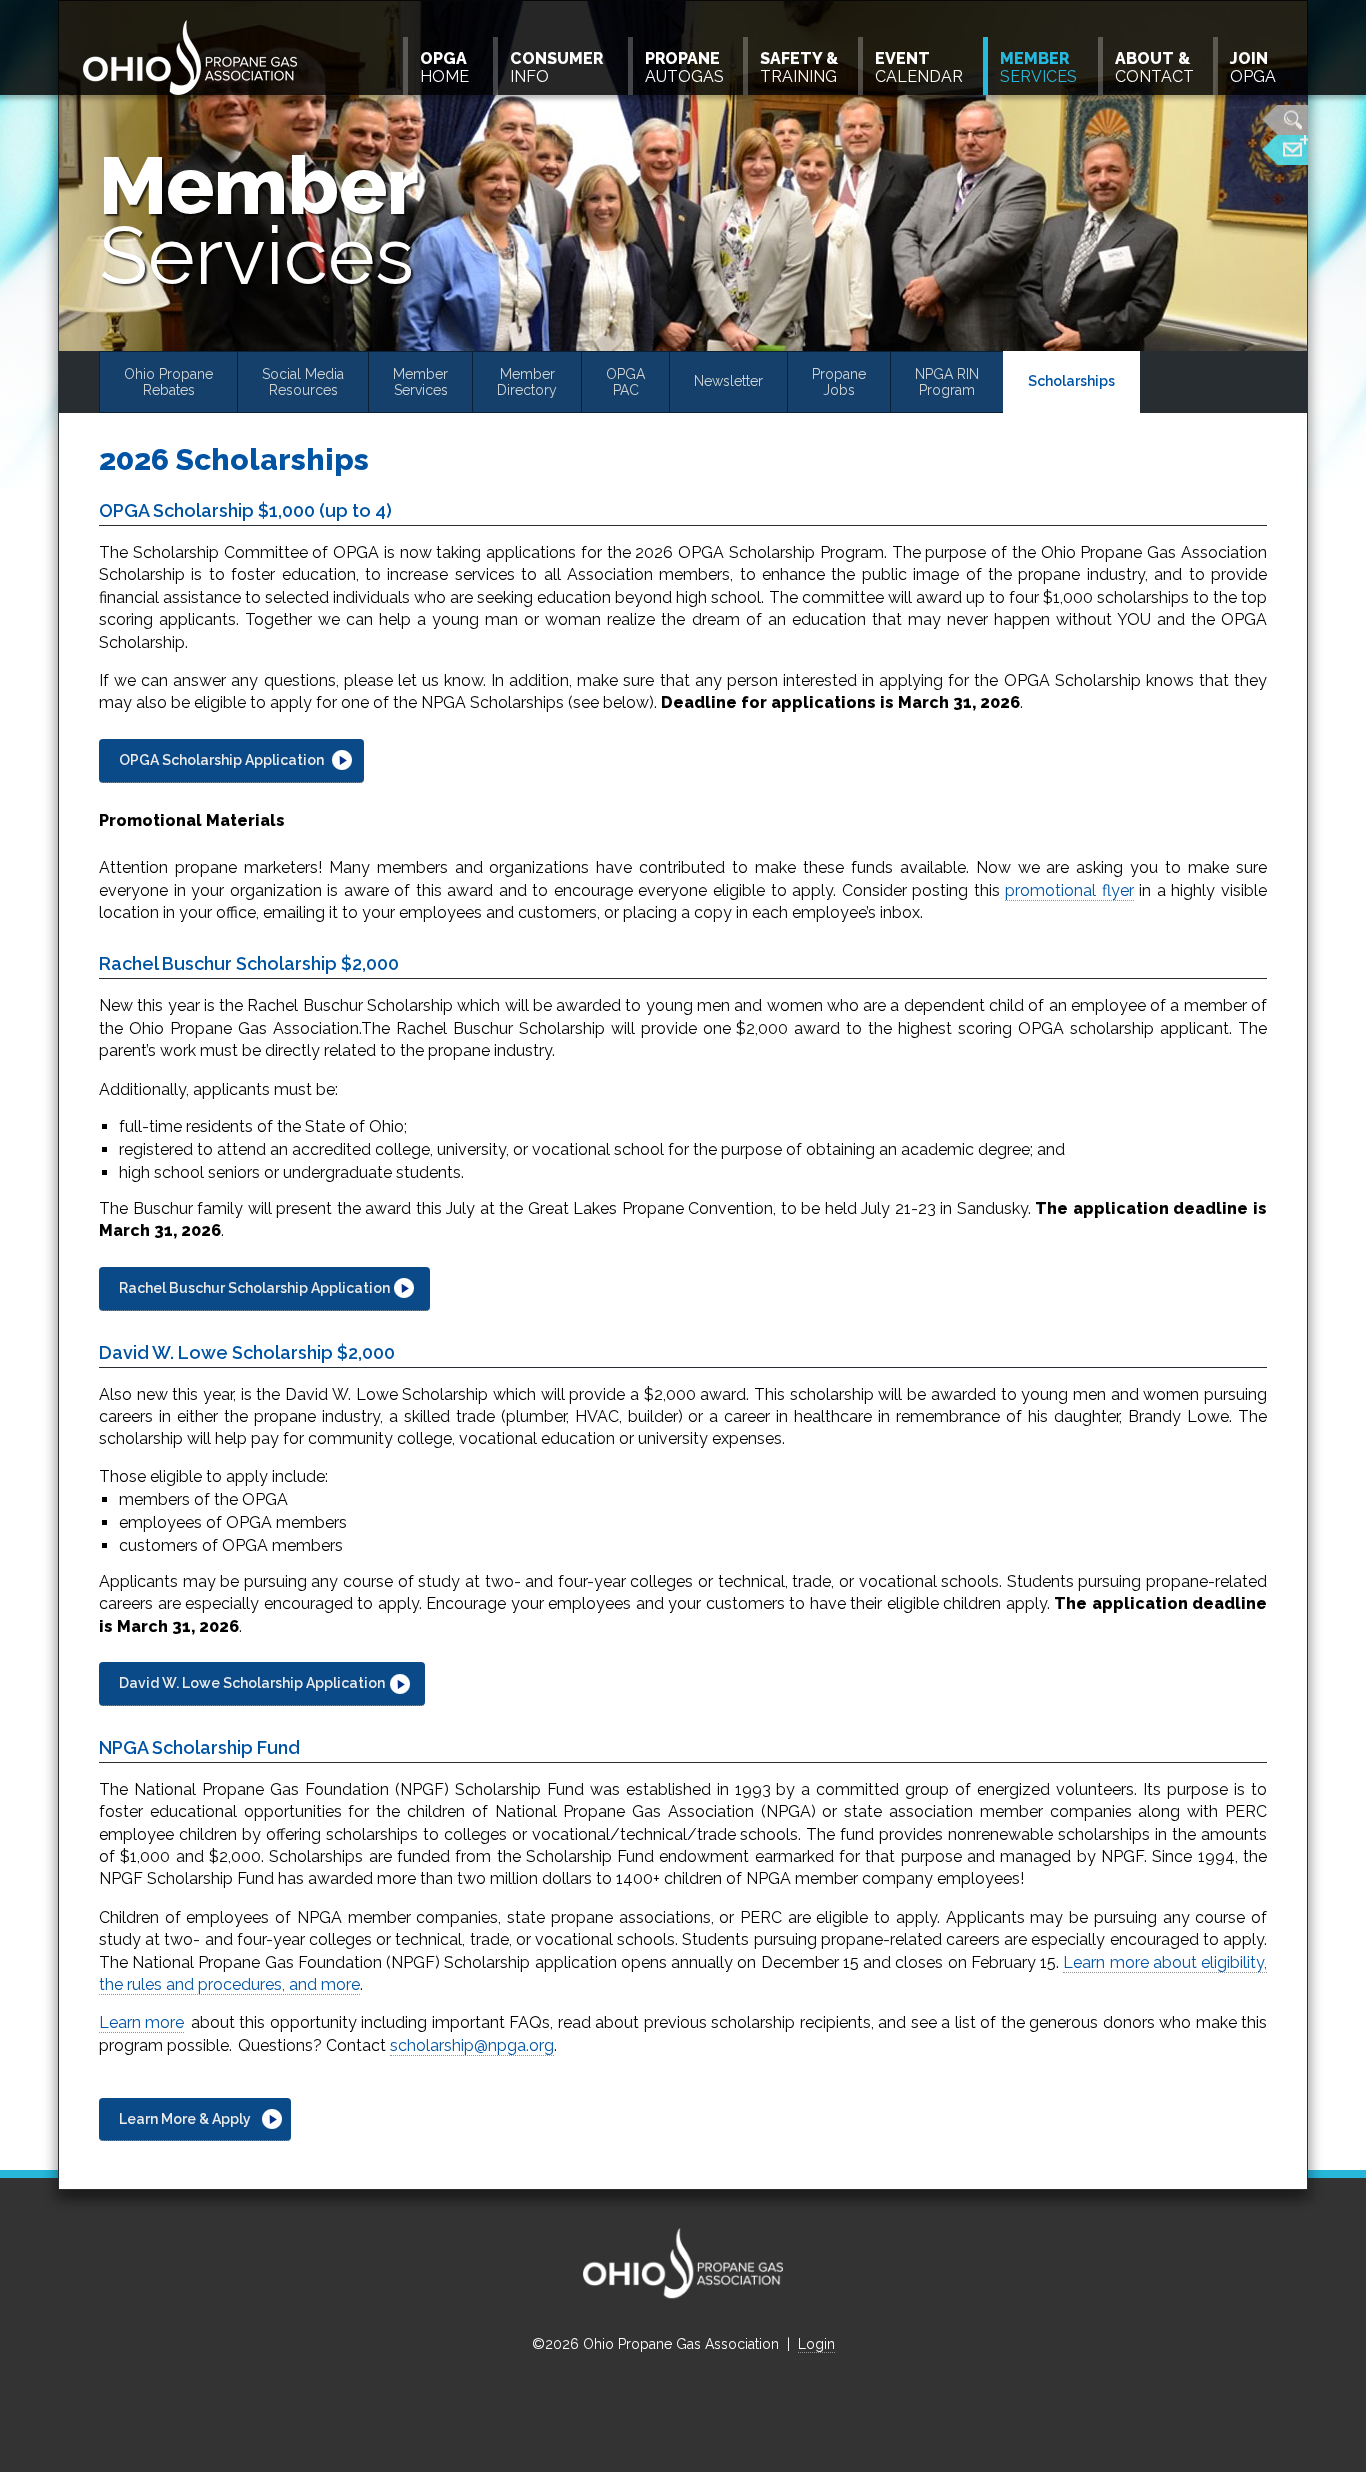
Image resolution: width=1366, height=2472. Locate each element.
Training (799, 67)
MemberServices (420, 382)
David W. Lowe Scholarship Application (252, 1683)
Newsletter (728, 381)
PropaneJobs (839, 382)
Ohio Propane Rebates (168, 382)
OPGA (1253, 67)
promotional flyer (1069, 890)
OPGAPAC (625, 382)
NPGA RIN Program (947, 382)
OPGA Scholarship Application (221, 760)
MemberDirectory (527, 382)
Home (444, 67)
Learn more (141, 2022)
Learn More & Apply (185, 2119)
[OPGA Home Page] (192, 59)
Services (1038, 67)
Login (816, 2344)
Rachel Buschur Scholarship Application (254, 1288)
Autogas (684, 67)
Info (556, 67)
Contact (1154, 67)
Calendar (919, 67)
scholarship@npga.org (472, 2045)
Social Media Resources (303, 382)
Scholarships (1071, 381)
